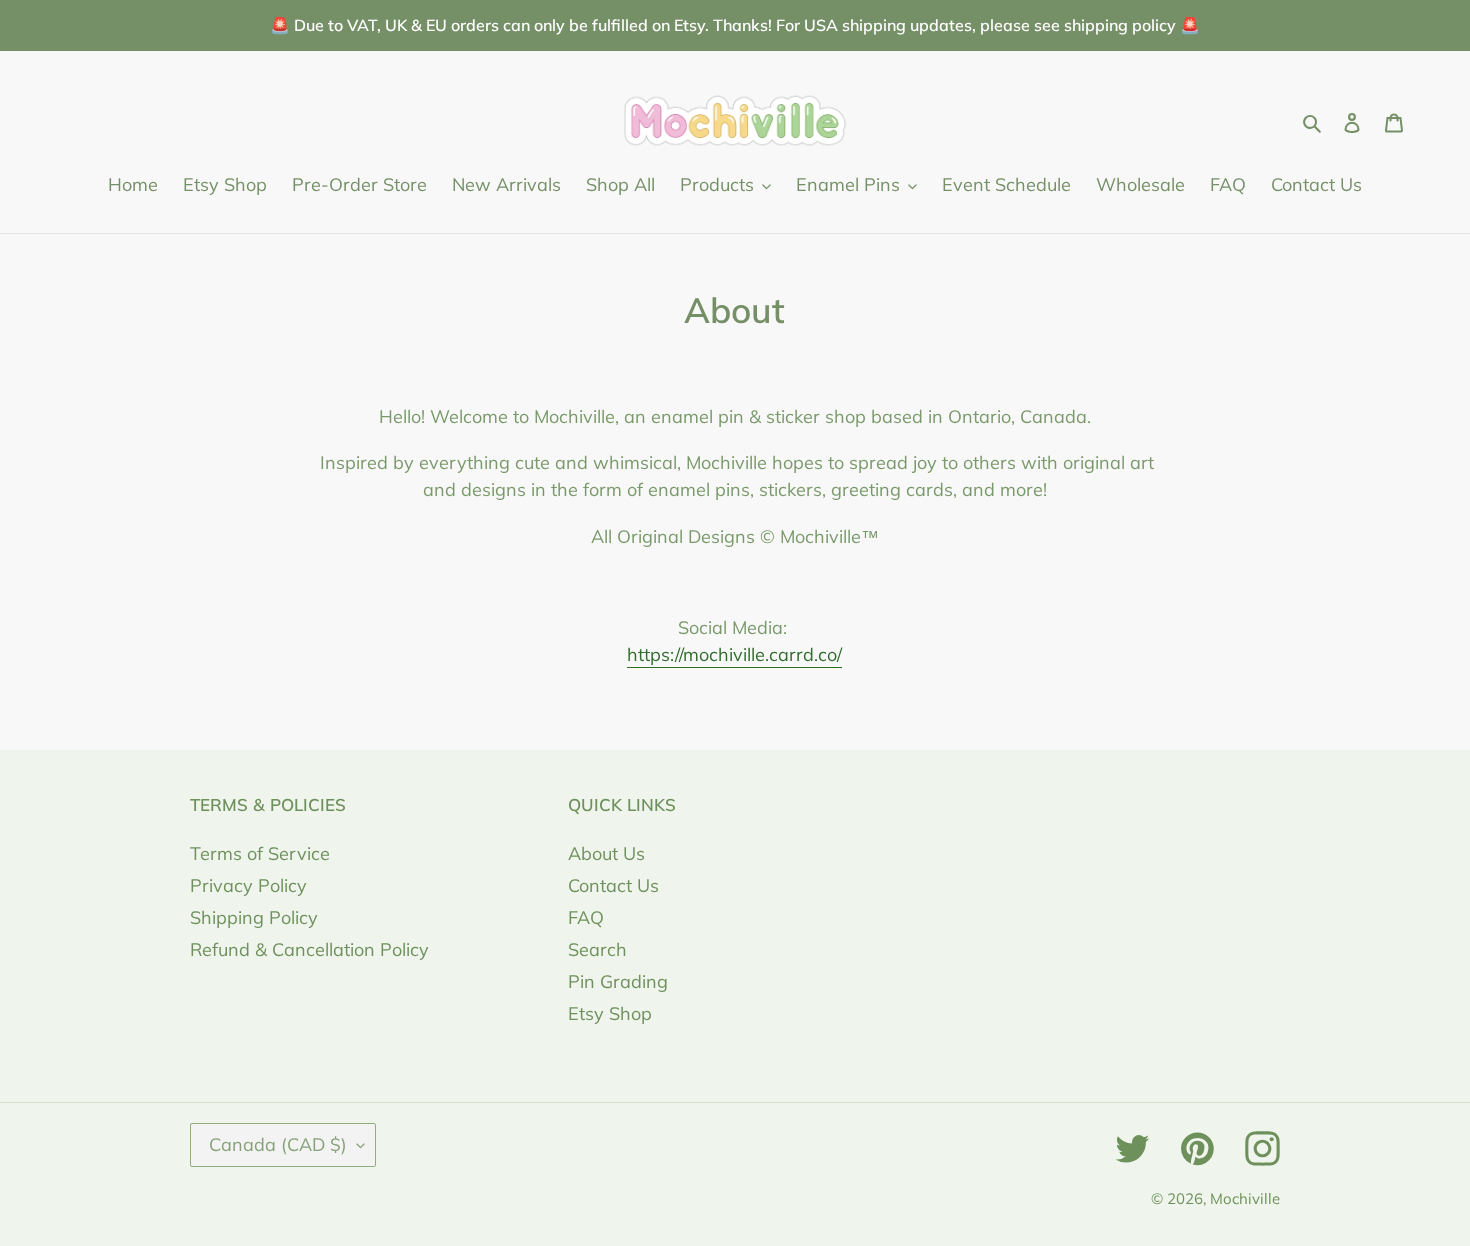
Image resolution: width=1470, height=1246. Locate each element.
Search (597, 949)
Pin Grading (618, 981)
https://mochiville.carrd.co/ (734, 654)
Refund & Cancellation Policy (309, 949)
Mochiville (1245, 1198)
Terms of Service (260, 853)
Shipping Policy (254, 917)
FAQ (586, 917)
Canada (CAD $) (278, 1144)
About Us (606, 853)
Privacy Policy (248, 885)
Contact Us (613, 885)
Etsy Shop (610, 1013)
